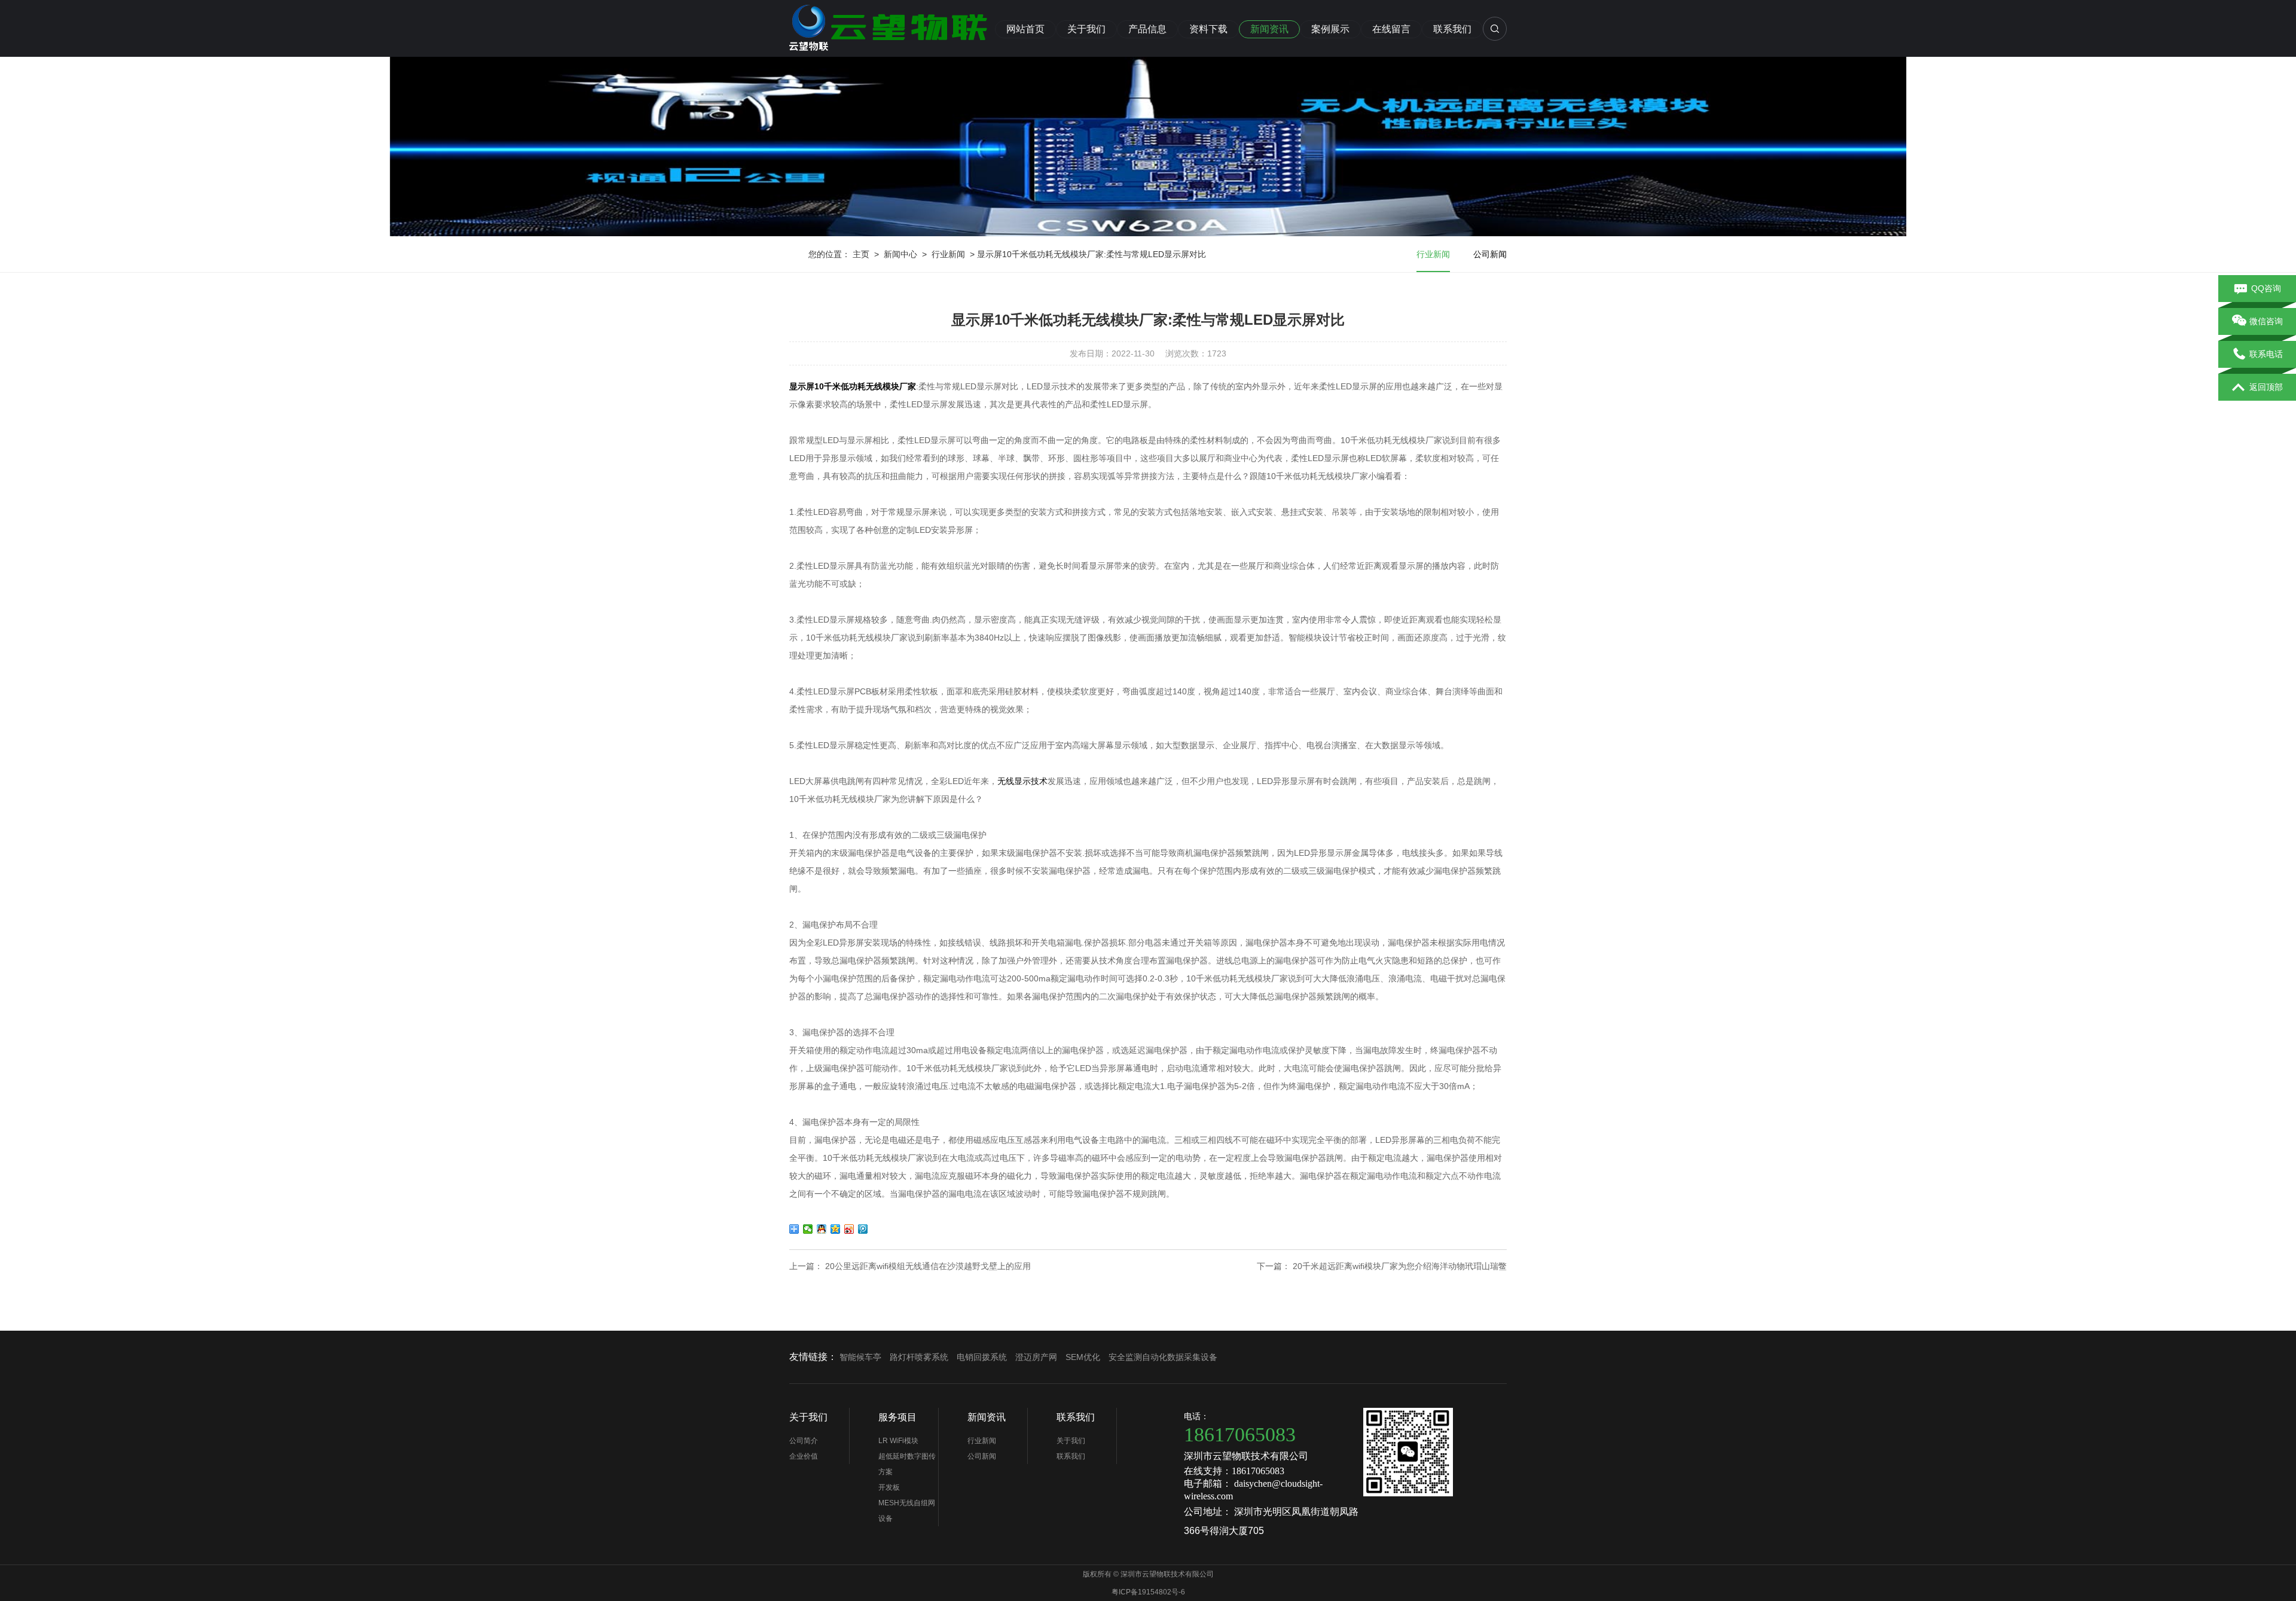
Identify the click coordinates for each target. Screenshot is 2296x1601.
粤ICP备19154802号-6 (1148, 1592)
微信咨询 (2266, 321)
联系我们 (1452, 29)
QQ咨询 (2266, 288)
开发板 (889, 1487)
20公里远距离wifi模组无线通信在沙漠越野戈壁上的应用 (928, 1266)
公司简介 (804, 1441)
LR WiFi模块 (898, 1441)
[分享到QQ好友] (822, 1229)
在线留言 (1391, 29)
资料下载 (1208, 29)
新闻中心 (900, 254)
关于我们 (1086, 29)
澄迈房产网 (1036, 1357)
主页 (861, 254)
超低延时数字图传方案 (907, 1464)
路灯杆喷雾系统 (919, 1357)
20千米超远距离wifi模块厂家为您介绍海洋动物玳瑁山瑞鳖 (1400, 1266)
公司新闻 (1490, 254)
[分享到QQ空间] (836, 1229)
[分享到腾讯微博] (863, 1229)
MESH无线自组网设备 (907, 1511)
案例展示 (1330, 29)
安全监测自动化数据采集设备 (1163, 1357)
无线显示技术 (1022, 781)
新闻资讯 (1269, 29)
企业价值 (804, 1456)
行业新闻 (948, 254)
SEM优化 (1083, 1357)
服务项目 (897, 1417)
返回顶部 (2266, 387)
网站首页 (1025, 29)
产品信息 (1147, 29)
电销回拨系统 (982, 1357)
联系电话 (2266, 354)
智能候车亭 (860, 1357)
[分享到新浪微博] (849, 1229)
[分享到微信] (808, 1229)
